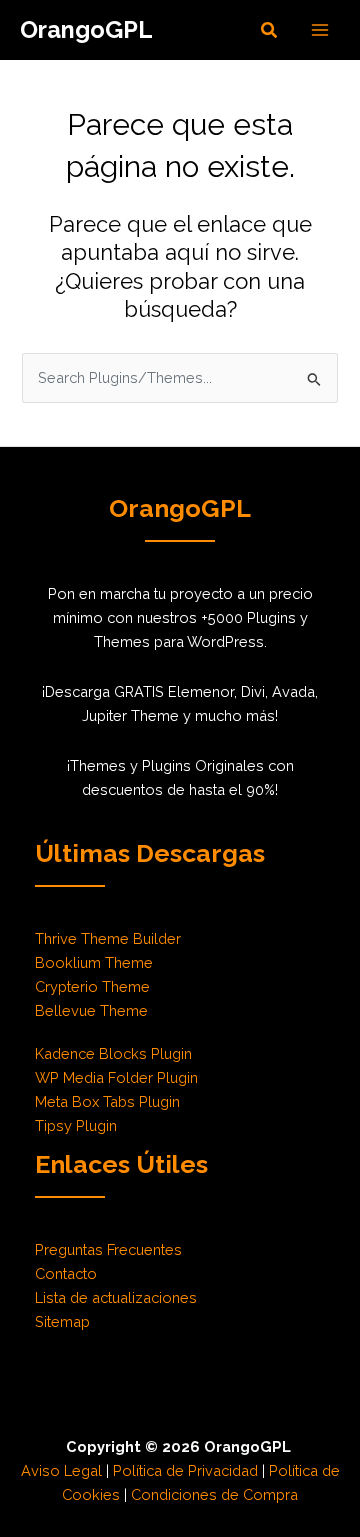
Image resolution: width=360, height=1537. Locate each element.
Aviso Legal (61, 1470)
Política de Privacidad (185, 1470)
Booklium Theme (94, 962)
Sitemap (62, 1321)
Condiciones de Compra (214, 1494)
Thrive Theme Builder (108, 938)
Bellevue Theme (91, 1010)
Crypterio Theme (92, 986)
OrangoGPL (86, 30)
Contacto (66, 1273)
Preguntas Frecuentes (108, 1249)
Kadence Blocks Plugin (113, 1053)
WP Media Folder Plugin (116, 1077)
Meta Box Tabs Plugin (107, 1101)
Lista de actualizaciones (116, 1297)
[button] (270, 30)
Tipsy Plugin (76, 1125)
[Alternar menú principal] (320, 30)
